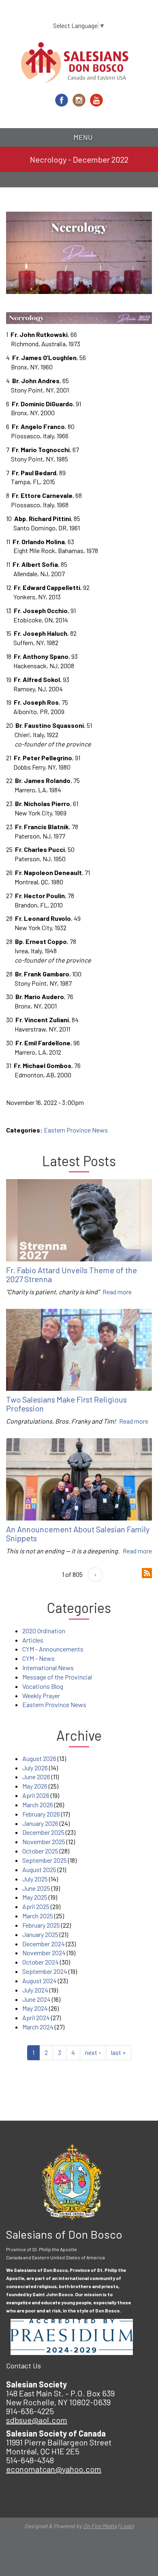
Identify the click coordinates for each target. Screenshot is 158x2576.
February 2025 (41, 1925)
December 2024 (44, 1944)
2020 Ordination (44, 1631)
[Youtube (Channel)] (96, 100)
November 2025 (44, 1841)
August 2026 (39, 1758)
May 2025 (35, 1897)
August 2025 (39, 1869)
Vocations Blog (43, 1686)
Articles (33, 1640)
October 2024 (41, 1962)
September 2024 (45, 1971)
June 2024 (36, 1999)
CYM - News (38, 1658)
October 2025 (40, 1851)
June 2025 (36, 1888)
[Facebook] (62, 100)
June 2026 (36, 1777)
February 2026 (41, 1814)
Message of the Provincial (57, 1677)
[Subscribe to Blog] (147, 1572)
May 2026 (35, 1786)
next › (93, 2052)
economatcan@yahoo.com (54, 2469)
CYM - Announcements (53, 1649)
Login (127, 2526)
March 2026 (38, 1805)
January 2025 (40, 1934)
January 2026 (40, 1823)
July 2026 (35, 1768)
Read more (117, 1292)
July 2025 (35, 1879)
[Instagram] (79, 100)
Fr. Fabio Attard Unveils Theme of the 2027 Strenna (72, 1274)
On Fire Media (100, 2526)
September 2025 (45, 1860)
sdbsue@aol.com (37, 2420)
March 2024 (38, 2027)
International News (48, 1668)
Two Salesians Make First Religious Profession (66, 1404)
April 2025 (36, 1906)
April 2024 (36, 2017)
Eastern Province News (76, 1130)
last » (118, 2052)
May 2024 (35, 2008)
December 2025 (43, 1832)
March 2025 (38, 1916)
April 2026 (36, 1795)
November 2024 (44, 1953)
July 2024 (35, 1990)
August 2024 (39, 1981)
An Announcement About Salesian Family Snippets (78, 1534)
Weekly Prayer (41, 1696)
